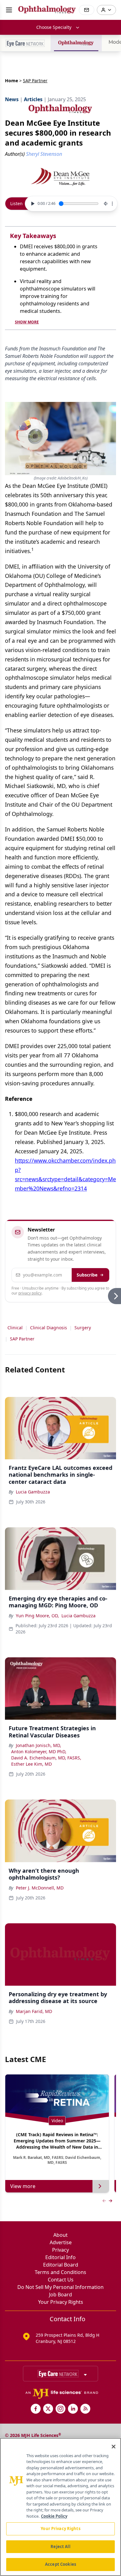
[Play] (32, 204)
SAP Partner (22, 1339)
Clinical (15, 1328)
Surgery (83, 1328)
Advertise (61, 2242)
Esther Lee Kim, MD (31, 1764)
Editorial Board (61, 2265)
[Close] (114, 2447)
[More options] (112, 204)
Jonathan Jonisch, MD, (38, 1745)
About (60, 2235)
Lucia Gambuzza (33, 1492)
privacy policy (30, 1293)
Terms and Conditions (60, 2272)
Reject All (60, 2547)
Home (11, 81)
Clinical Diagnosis (49, 1328)
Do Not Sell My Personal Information (60, 2287)
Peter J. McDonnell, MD (40, 1888)
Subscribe (87, 1275)
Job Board (60, 2295)
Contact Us (61, 2280)
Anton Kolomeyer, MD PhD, (39, 1752)
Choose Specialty (54, 27)
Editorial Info (60, 2257)
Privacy (60, 2250)
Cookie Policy (54, 2516)
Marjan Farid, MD (34, 2011)
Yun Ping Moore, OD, (37, 1616)
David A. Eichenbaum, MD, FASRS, (46, 1758)
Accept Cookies (60, 2564)
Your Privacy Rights (61, 2302)
